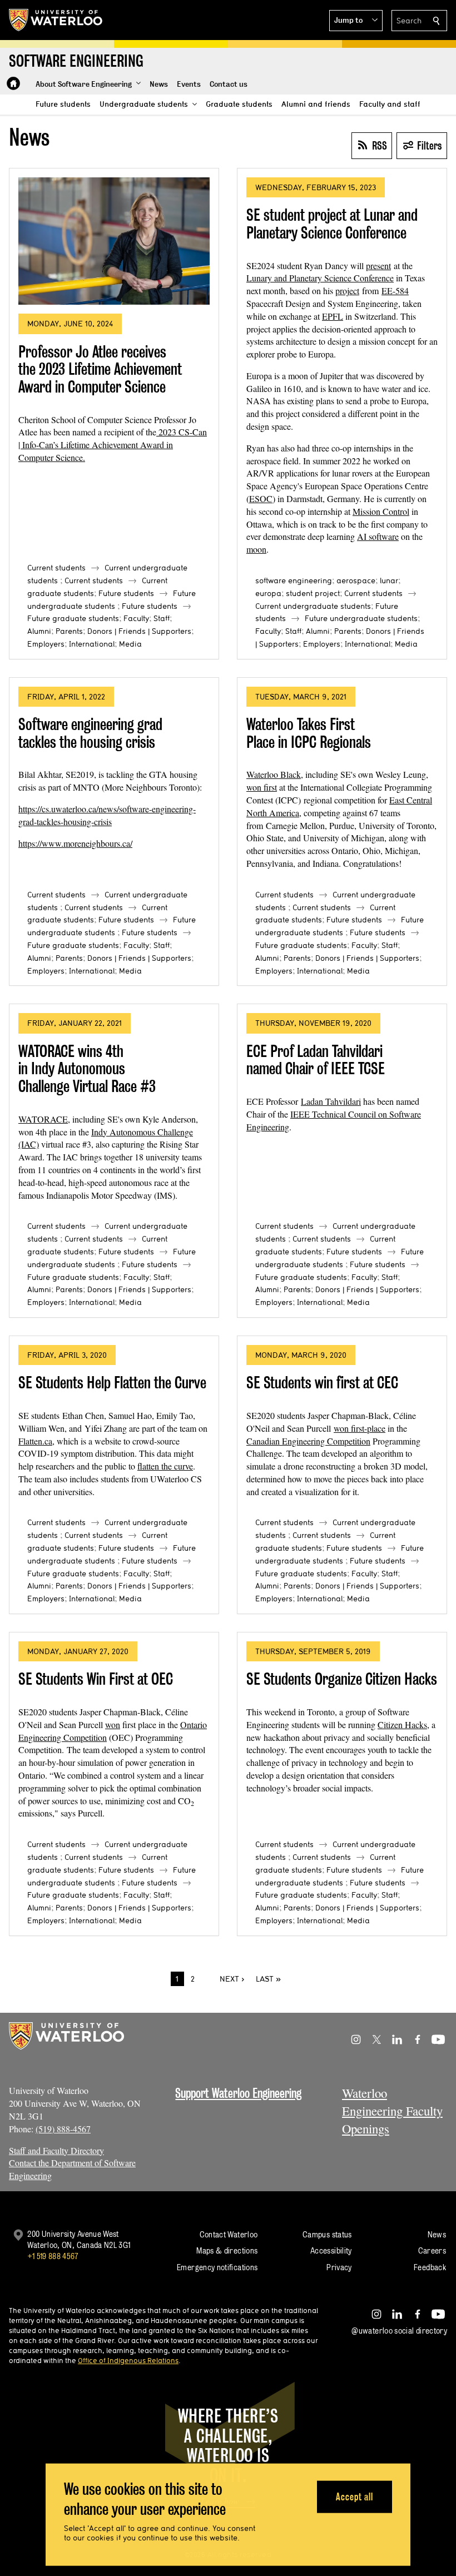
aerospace (356, 580)
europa (268, 593)
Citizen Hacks (402, 1724)
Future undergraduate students (361, 618)
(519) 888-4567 (63, 2129)
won (113, 1724)
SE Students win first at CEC (322, 1383)
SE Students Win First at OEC (96, 1679)
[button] (356, 21)
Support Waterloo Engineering (238, 2093)
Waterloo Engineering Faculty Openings (392, 2111)
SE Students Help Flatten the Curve (112, 1383)
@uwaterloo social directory (399, 2331)
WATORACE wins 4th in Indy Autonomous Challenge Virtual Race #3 (87, 1069)
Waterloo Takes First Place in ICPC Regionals (309, 733)
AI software (378, 536)
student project (313, 593)
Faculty (136, 618)
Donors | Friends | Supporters (139, 631)
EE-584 (395, 291)
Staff (162, 618)
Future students (126, 593)
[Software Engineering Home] (13, 83)
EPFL (333, 316)
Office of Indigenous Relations (128, 2360)
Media (130, 644)
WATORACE (43, 1119)
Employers (46, 644)
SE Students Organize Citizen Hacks (342, 1679)
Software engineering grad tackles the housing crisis (90, 733)
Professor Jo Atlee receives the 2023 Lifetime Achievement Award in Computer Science (100, 369)
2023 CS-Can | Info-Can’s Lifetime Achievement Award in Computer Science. (113, 445)
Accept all (355, 2496)
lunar (389, 580)
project (347, 291)
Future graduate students (73, 618)
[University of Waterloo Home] (56, 20)
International (92, 644)
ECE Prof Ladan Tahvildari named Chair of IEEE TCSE (316, 1060)
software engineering (294, 580)
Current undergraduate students (313, 606)
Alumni (39, 631)
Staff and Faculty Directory (56, 2150)
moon (256, 549)
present (378, 265)
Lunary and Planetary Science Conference (320, 278)
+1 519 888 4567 (53, 2256)
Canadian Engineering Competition (308, 1441)
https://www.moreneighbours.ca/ (75, 843)
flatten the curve (165, 1466)
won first (262, 787)
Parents (69, 631)
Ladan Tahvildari (331, 1101)
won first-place (360, 1428)
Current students (56, 568)
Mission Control (381, 511)
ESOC (261, 498)
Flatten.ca (35, 1441)
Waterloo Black (274, 774)
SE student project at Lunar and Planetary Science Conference (332, 224)
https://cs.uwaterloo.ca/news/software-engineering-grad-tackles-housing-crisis (107, 815)
